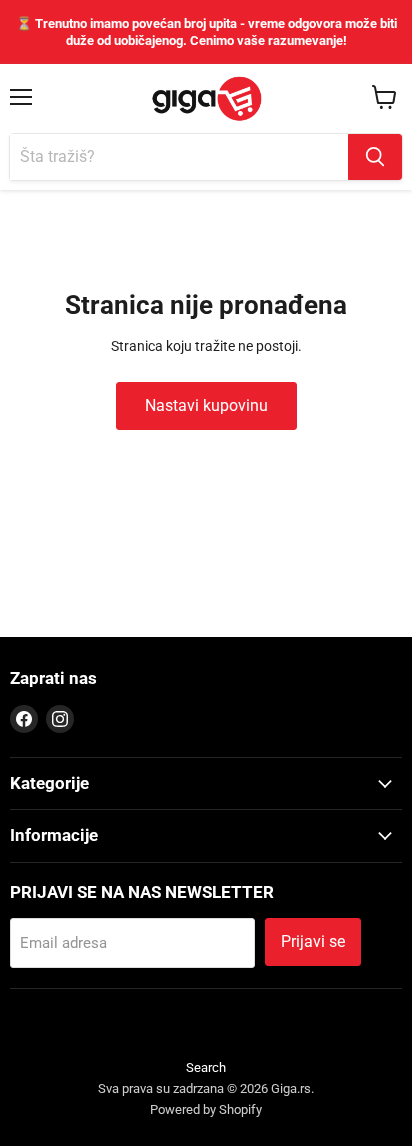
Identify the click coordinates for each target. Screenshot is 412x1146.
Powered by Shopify (206, 1109)
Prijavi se (313, 941)
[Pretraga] (375, 157)
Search (206, 1067)
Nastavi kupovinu (206, 405)
